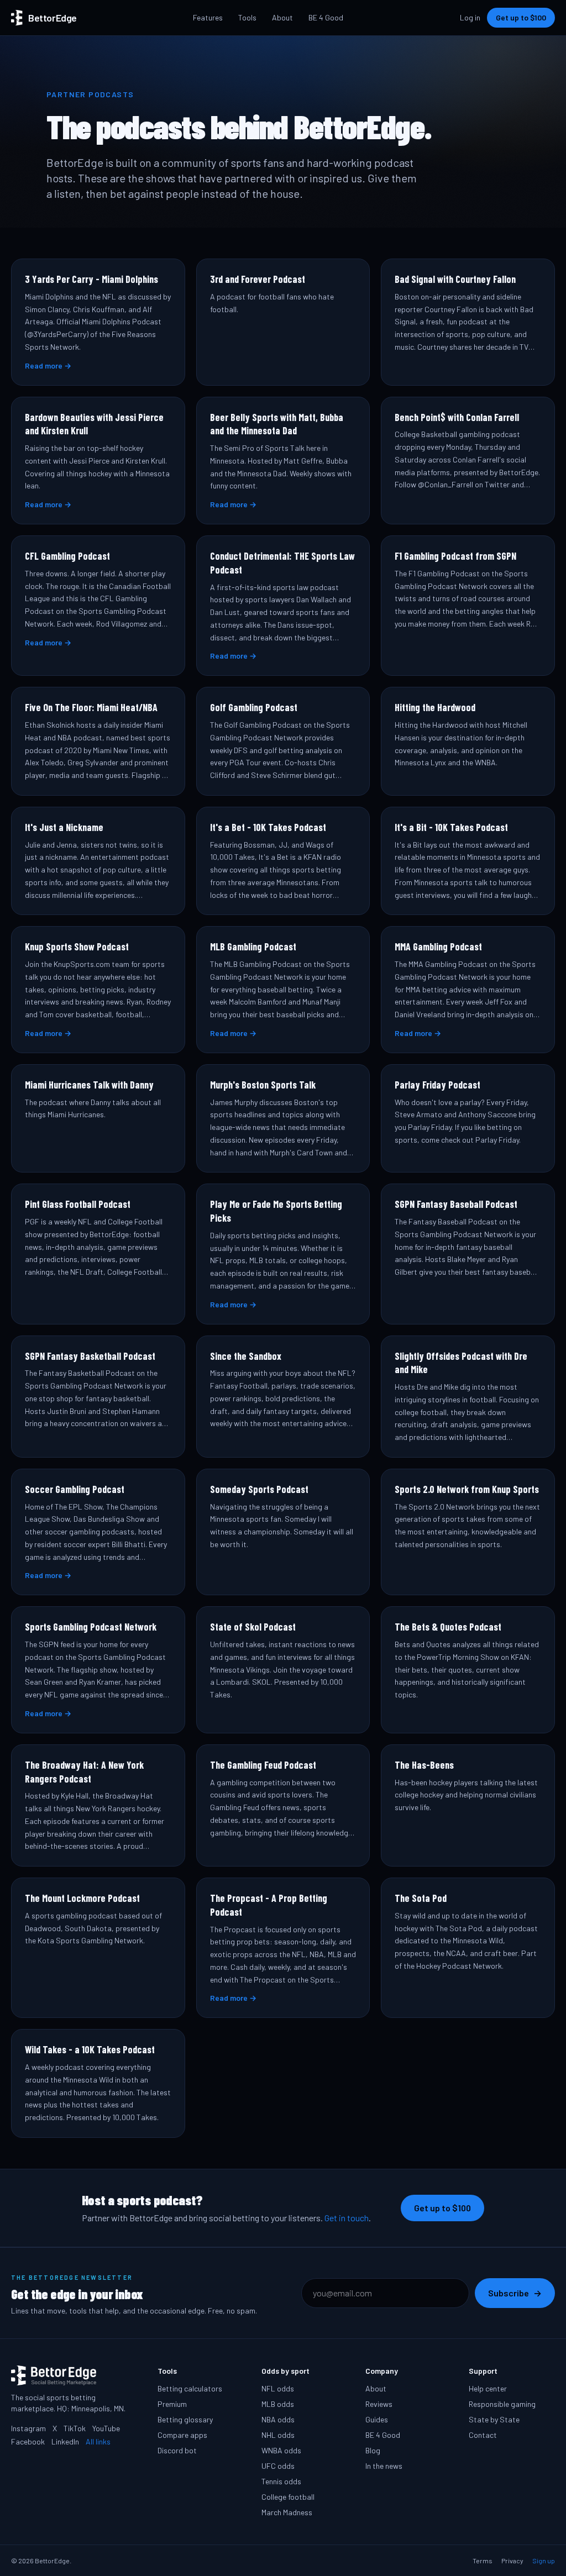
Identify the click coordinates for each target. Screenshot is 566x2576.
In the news (384, 2466)
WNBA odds (281, 2450)
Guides (377, 2419)
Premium (172, 2404)
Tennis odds (281, 2481)
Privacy (512, 2561)
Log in (470, 17)
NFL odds (278, 2388)
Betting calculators (190, 2388)
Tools (247, 17)
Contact (483, 2435)
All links (98, 2441)
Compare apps (182, 2435)
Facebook (28, 2441)
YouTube (106, 2428)
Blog (373, 2450)
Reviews (379, 2404)
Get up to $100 (521, 17)
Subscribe (515, 2293)
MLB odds (278, 2404)
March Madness (287, 2512)
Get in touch (347, 2218)
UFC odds (278, 2466)
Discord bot (177, 2450)
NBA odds (278, 2419)
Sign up (544, 2561)
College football (288, 2497)
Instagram (28, 2428)
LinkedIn (65, 2441)
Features (208, 17)
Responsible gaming (502, 2404)
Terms (483, 2561)
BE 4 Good (326, 17)
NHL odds (278, 2435)
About (282, 17)
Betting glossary (185, 2419)
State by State (494, 2419)
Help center (488, 2388)
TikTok (75, 2428)
